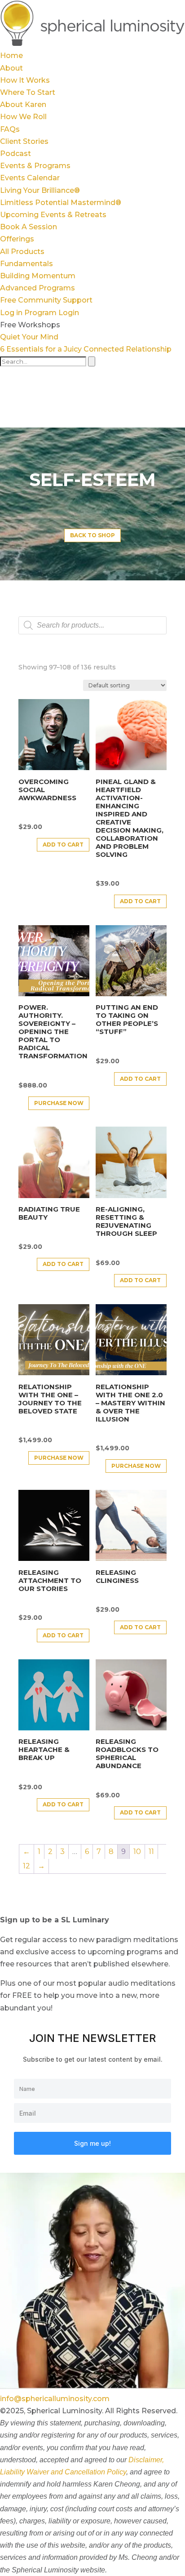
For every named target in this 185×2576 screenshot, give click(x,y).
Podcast (15, 154)
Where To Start (28, 92)
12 (26, 1866)
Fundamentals (26, 264)
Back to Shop (92, 535)
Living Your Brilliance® (40, 190)
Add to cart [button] (63, 845)
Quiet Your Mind (29, 337)
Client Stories (24, 141)
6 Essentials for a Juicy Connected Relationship (86, 349)
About (11, 68)
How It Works (25, 80)
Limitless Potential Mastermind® (61, 203)
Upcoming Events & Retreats (53, 215)
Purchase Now (59, 1103)
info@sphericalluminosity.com (55, 2399)
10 (137, 1852)
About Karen (23, 105)
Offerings (17, 239)
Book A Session (29, 227)
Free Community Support (46, 300)
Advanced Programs (37, 288)
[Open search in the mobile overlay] (92, 625)
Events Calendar (30, 178)
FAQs (10, 129)
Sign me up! (92, 2143)
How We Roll (23, 117)
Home (11, 56)
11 (151, 1852)
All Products (22, 252)
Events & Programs (35, 166)
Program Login (52, 313)
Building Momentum (38, 276)
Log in (11, 313)
